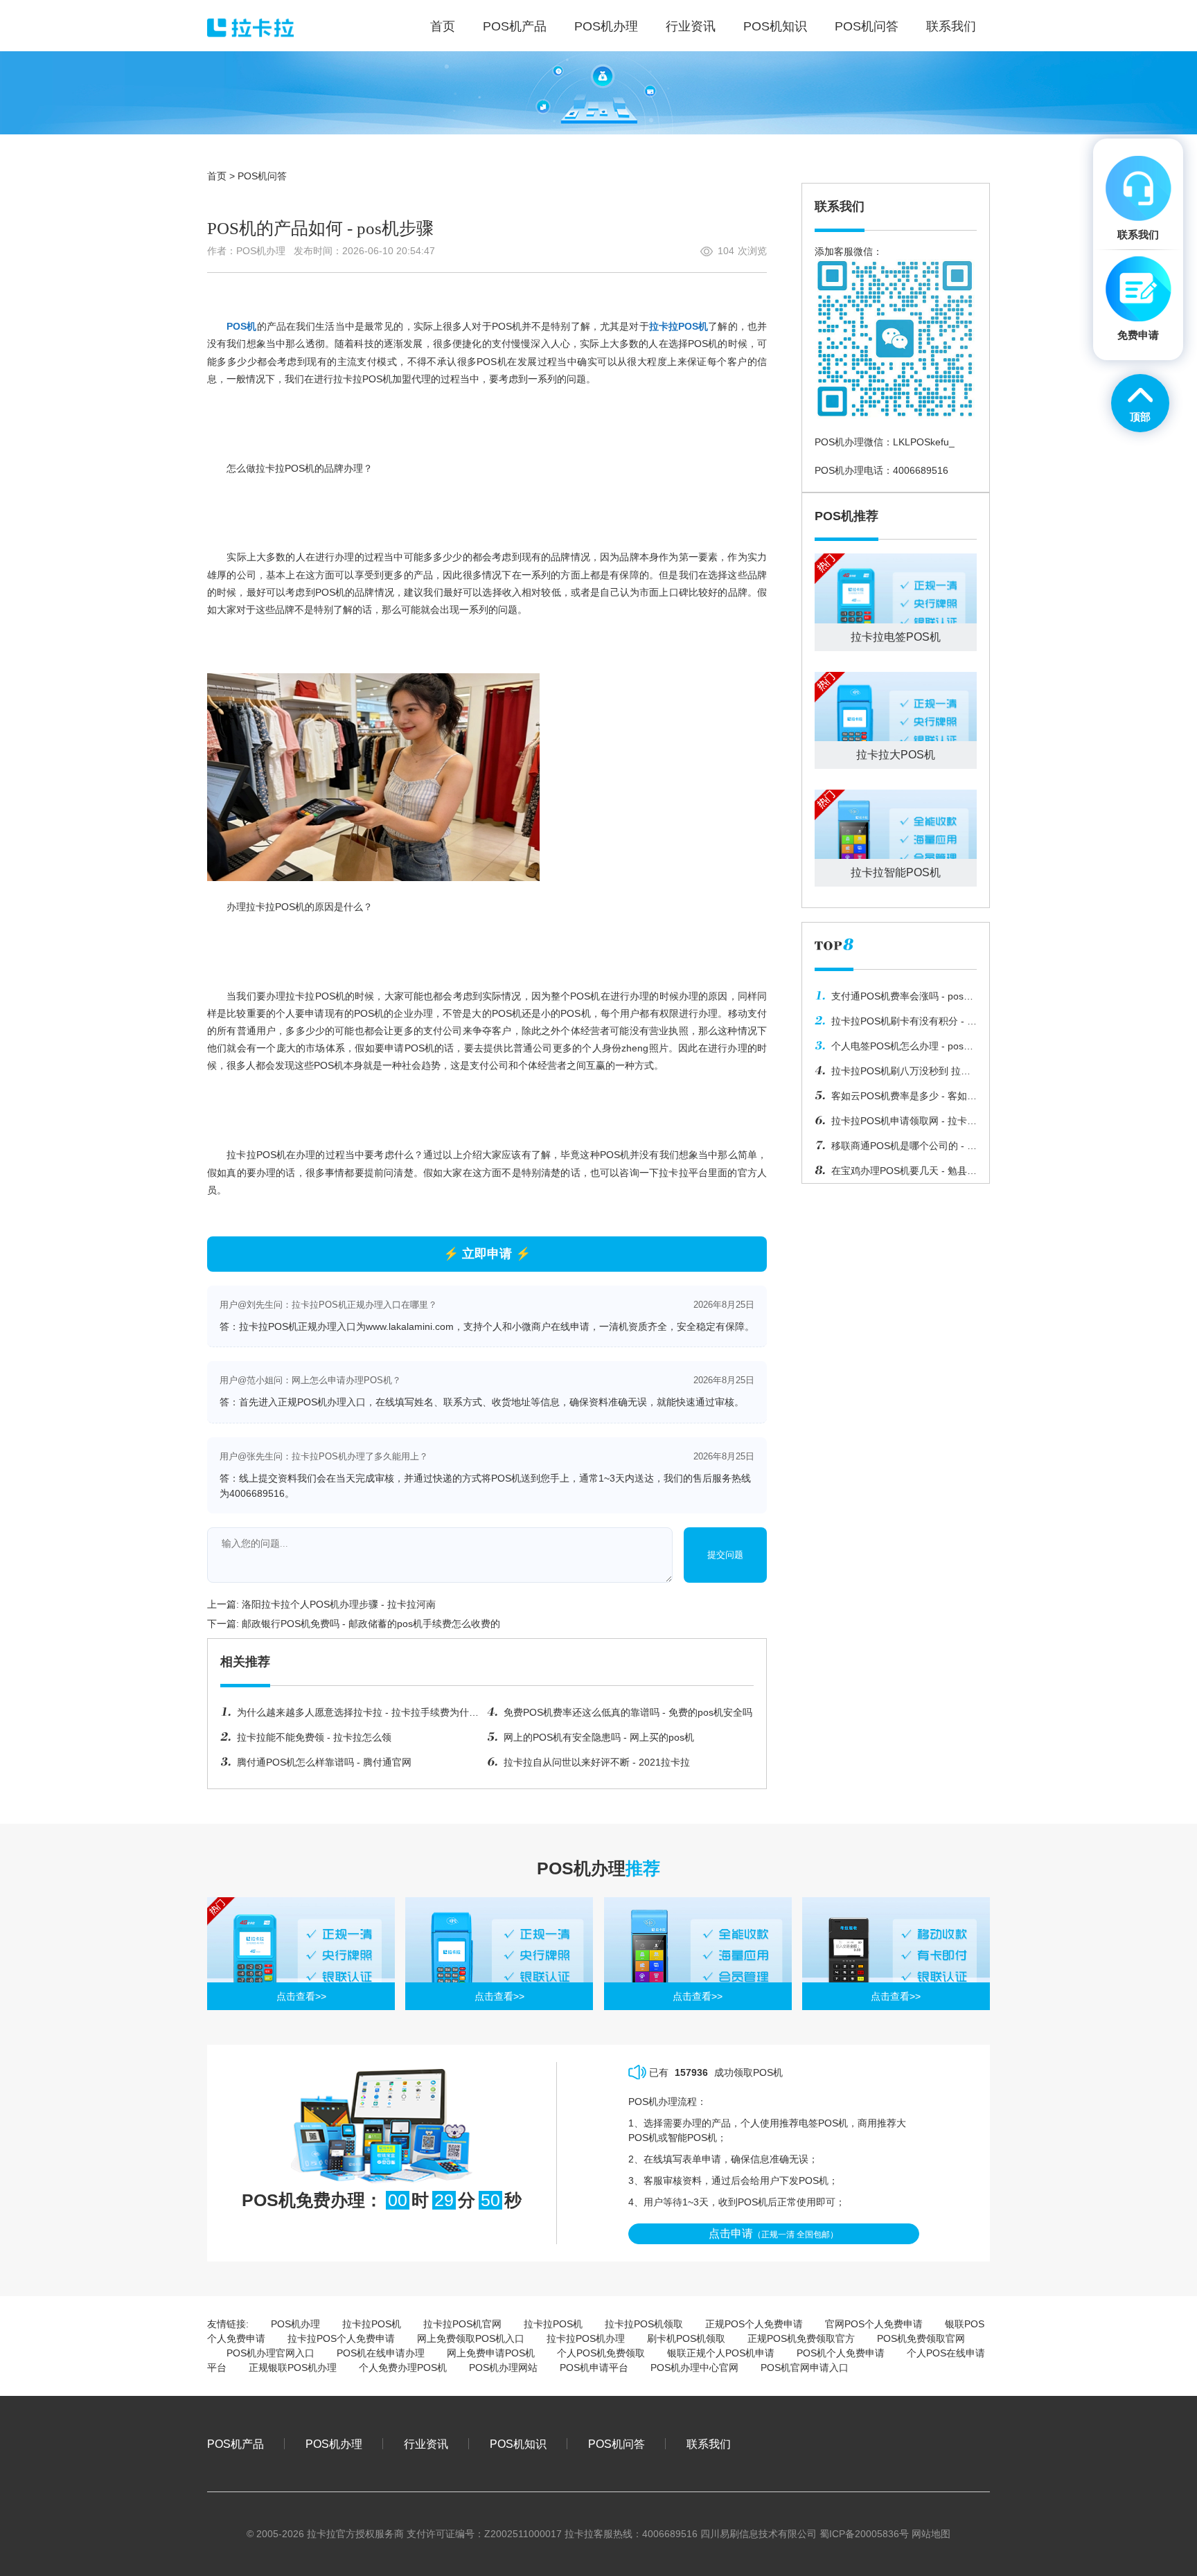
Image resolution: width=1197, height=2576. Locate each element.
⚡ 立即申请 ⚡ (487, 1254)
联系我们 (709, 2444)
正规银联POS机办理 (293, 2368)
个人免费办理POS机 (403, 2368)
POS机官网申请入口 (805, 2368)
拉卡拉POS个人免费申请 (341, 2338)
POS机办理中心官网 (694, 2368)
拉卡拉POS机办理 (586, 2338)
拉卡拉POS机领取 (644, 2324)
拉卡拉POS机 (679, 326)
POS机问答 (262, 176)
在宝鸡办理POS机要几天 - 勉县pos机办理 (891, 1174)
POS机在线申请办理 (381, 2353)
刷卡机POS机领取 (686, 2338)
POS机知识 (518, 2444)
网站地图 (931, 2534)
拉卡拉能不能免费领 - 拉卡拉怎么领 (314, 1737)
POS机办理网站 (503, 2368)
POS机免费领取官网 (921, 2338)
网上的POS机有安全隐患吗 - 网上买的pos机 (599, 1737)
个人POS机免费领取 (601, 2353)
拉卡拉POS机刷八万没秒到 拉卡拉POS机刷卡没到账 (893, 1074)
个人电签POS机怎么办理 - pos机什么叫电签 (894, 1049)
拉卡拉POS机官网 (462, 2324)
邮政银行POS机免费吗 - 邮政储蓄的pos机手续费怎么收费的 (371, 1624)
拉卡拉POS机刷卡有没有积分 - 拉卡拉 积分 (896, 1024)
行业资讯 (426, 2444)
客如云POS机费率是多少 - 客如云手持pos (896, 1099)
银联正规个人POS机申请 (721, 2353)
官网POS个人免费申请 (874, 2324)
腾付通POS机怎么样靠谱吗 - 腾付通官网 (324, 1762)
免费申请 (1138, 335)
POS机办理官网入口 (271, 2353)
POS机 (241, 326)
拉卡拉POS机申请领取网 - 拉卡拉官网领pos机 (896, 1124)
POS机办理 (295, 2324)
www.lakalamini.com (410, 1326)
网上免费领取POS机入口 (471, 2338)
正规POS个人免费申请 (754, 2324)
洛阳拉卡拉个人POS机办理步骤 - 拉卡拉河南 (339, 1604)
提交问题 (725, 1555)
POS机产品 (236, 2444)
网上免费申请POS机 (491, 2353)
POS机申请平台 (594, 2368)
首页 (217, 176)
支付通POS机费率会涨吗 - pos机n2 (894, 1000)
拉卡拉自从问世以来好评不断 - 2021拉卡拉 (597, 1762)
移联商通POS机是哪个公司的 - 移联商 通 (896, 1149)
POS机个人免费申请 (841, 2353)
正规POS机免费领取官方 (801, 2338)
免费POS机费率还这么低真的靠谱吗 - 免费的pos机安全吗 (628, 1712)
